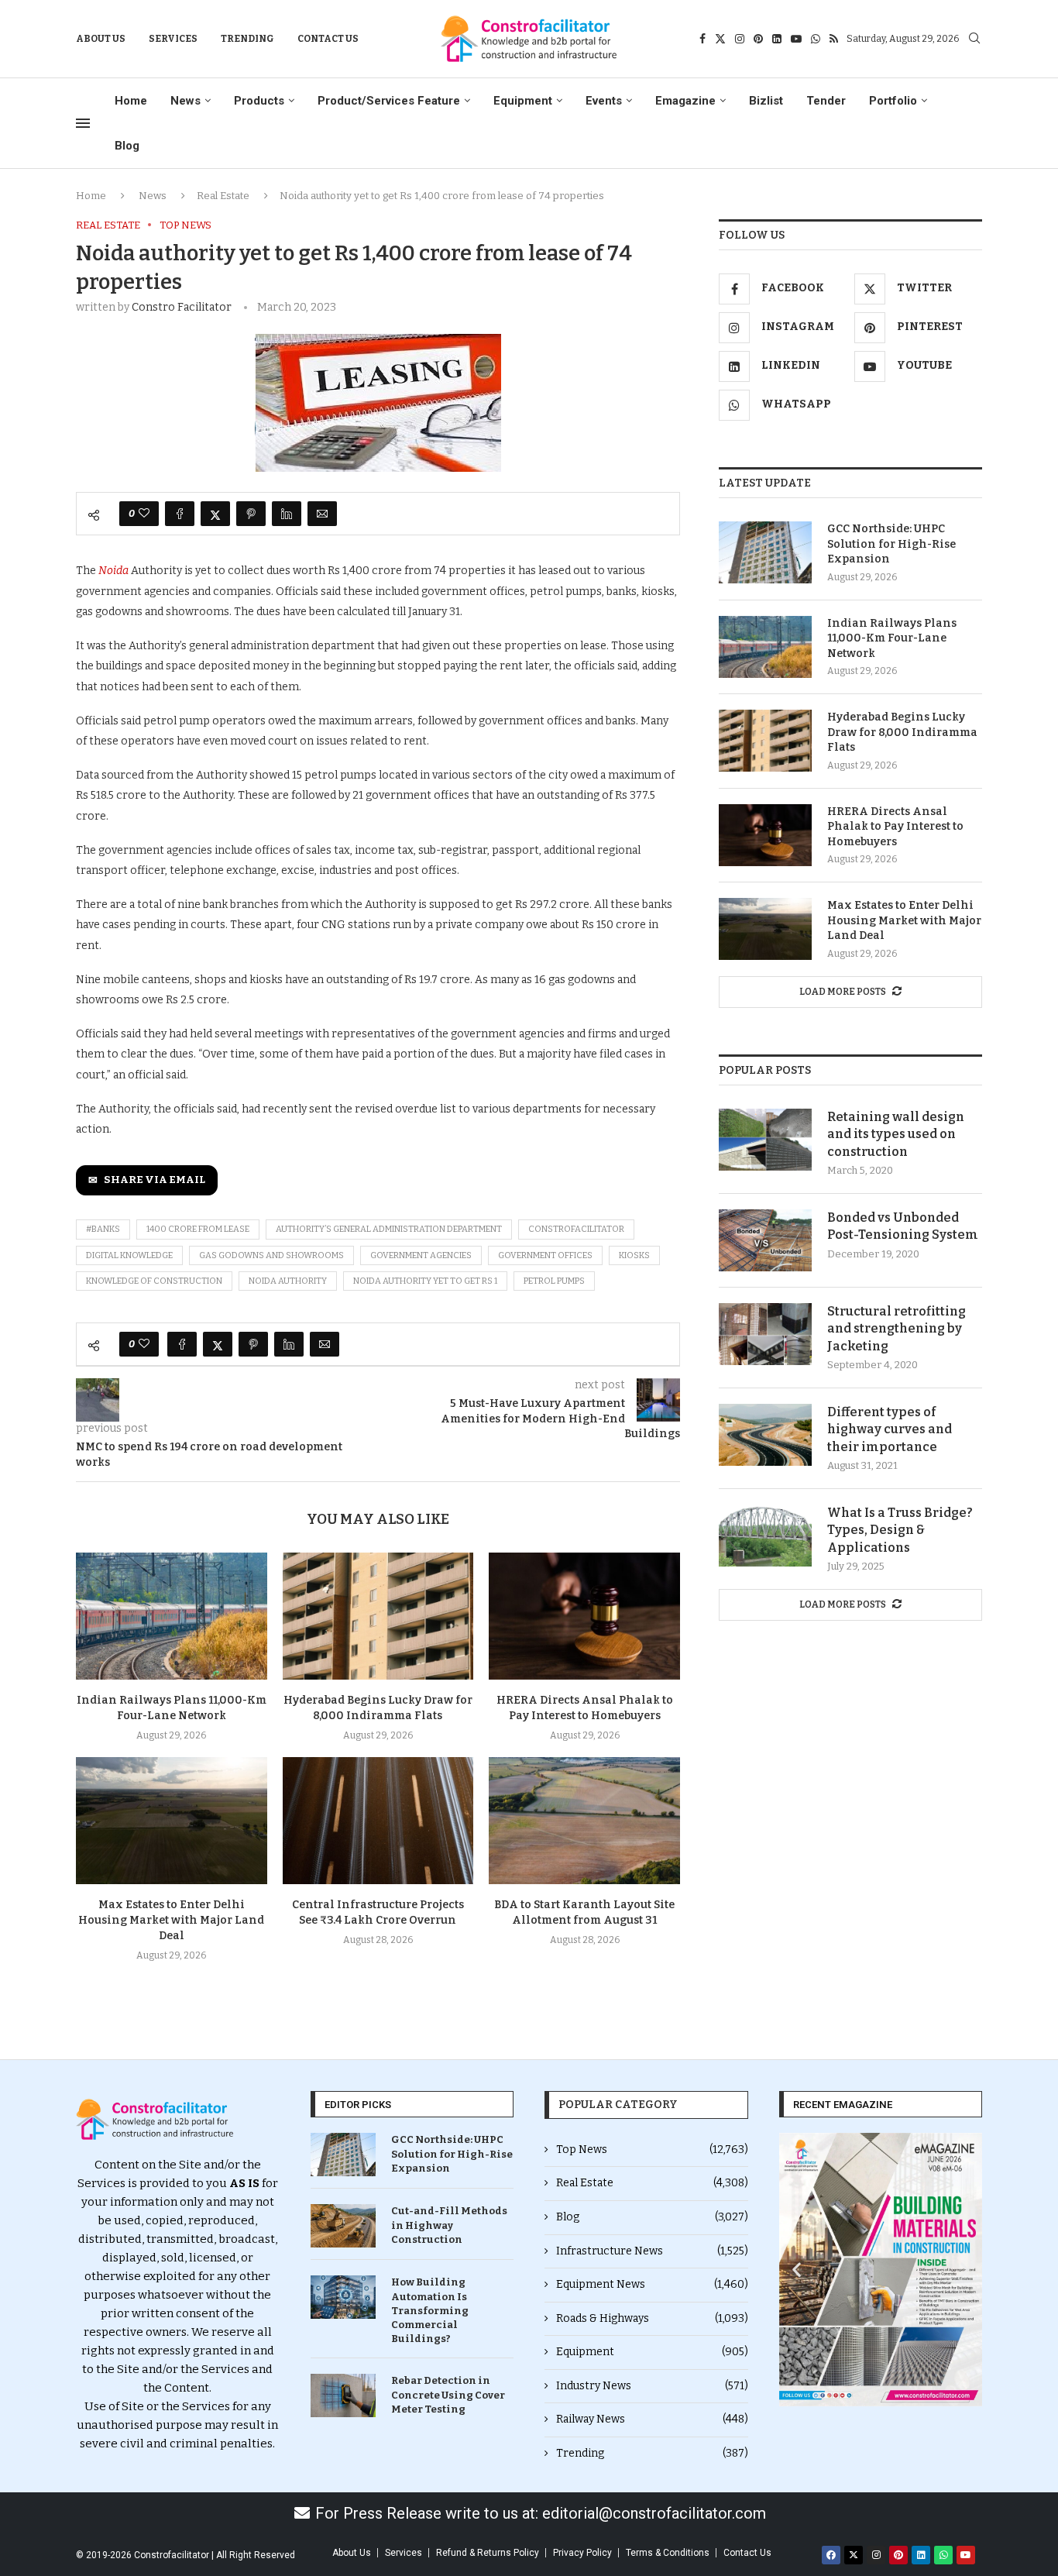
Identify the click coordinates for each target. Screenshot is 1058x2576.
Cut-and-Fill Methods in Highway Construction (449, 2225)
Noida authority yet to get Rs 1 (425, 1281)
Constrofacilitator (576, 1229)
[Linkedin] (777, 39)
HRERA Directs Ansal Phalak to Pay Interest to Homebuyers (895, 827)
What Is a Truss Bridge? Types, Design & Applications (900, 1530)
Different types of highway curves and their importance (890, 1429)
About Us (101, 39)
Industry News (652, 2386)
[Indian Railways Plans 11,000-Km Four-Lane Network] (172, 1616)
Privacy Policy (582, 2553)
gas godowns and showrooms (271, 1255)
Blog (127, 146)
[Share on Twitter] (215, 514)
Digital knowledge (129, 1255)
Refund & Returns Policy (488, 2553)
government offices (545, 1255)
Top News (652, 2150)
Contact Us (328, 39)
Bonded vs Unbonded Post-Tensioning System (903, 1226)
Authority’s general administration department (389, 1229)
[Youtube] (796, 39)
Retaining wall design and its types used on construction (896, 1134)
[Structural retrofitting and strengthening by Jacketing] (765, 1334)
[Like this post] (144, 514)
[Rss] (834, 39)
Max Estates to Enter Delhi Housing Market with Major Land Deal (171, 1920)
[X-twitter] (854, 2555)
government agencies (421, 1255)
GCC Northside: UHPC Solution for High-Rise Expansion (891, 544)
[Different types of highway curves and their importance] (765, 1435)
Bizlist (766, 101)
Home (131, 101)
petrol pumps (554, 1281)
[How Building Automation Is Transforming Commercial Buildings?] (343, 2297)
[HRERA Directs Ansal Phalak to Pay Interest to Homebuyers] (584, 1616)
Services (173, 39)
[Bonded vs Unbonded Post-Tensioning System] (765, 1240)
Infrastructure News (652, 2251)
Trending (247, 39)
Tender (826, 101)
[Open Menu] (83, 123)
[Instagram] (740, 39)
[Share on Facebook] (180, 514)
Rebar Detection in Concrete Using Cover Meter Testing (448, 2394)
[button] (797, 2270)
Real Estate (223, 196)
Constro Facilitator (182, 307)
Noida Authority (288, 1281)
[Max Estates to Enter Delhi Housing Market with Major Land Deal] (172, 1821)
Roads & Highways (652, 2318)
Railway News (652, 2419)
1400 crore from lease (198, 1229)
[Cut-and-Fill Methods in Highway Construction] (343, 2226)
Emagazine (685, 101)
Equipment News (652, 2284)
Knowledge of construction (154, 1281)
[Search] (974, 39)
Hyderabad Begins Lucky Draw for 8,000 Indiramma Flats (902, 732)
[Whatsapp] (816, 39)
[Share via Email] (322, 514)
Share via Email (155, 1180)
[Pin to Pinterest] (251, 514)
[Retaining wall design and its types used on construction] (765, 1140)
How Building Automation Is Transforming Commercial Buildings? (430, 2310)
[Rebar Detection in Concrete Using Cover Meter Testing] (343, 2395)
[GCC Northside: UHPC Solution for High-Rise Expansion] (765, 552)
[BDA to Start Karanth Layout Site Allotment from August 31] (584, 1821)
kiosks (634, 1255)
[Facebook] (702, 39)
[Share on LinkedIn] (287, 514)
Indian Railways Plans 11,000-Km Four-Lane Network (892, 638)
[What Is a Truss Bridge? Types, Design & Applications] (765, 1536)
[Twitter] (720, 39)
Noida (115, 571)
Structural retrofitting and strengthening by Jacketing (897, 1329)
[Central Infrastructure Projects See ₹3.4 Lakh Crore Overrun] (378, 1821)
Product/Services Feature (389, 101)
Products (259, 101)
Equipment (523, 101)
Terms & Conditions (668, 2553)
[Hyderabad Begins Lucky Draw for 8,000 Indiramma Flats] (378, 1616)
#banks (103, 1229)
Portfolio (893, 101)
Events (604, 101)
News (185, 101)
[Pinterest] (758, 39)
